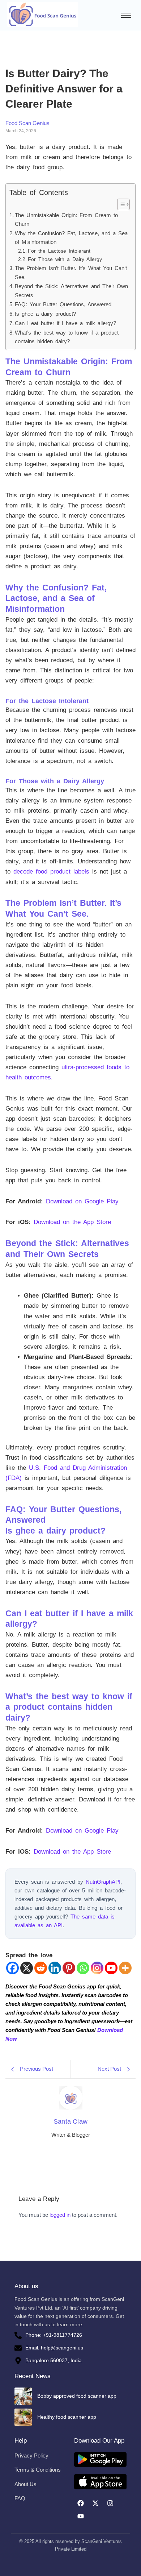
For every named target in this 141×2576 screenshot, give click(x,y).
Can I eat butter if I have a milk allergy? (65, 323)
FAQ (20, 2498)
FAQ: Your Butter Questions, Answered (63, 304)
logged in (60, 2215)
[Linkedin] (55, 1968)
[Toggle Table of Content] (120, 204)
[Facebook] (12, 1968)
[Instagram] (97, 1968)
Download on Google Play (82, 1201)
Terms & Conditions (38, 2470)
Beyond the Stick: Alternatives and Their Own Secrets (71, 291)
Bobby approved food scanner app (77, 2396)
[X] (27, 1968)
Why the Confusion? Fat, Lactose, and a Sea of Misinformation (71, 238)
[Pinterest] (69, 1968)
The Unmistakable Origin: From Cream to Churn (66, 220)
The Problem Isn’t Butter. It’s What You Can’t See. (71, 273)
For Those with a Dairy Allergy (65, 259)
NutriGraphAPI (103, 1882)
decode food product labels (51, 872)
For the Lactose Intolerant (59, 251)
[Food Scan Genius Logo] (43, 14)
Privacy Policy (31, 2455)
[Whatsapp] (83, 1968)
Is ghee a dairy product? (45, 314)
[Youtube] (111, 1968)
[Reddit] (41, 1968)
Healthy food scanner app (67, 2417)
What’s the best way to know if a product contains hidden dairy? (67, 337)
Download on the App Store (72, 1222)
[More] (125, 1968)
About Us (25, 2484)
